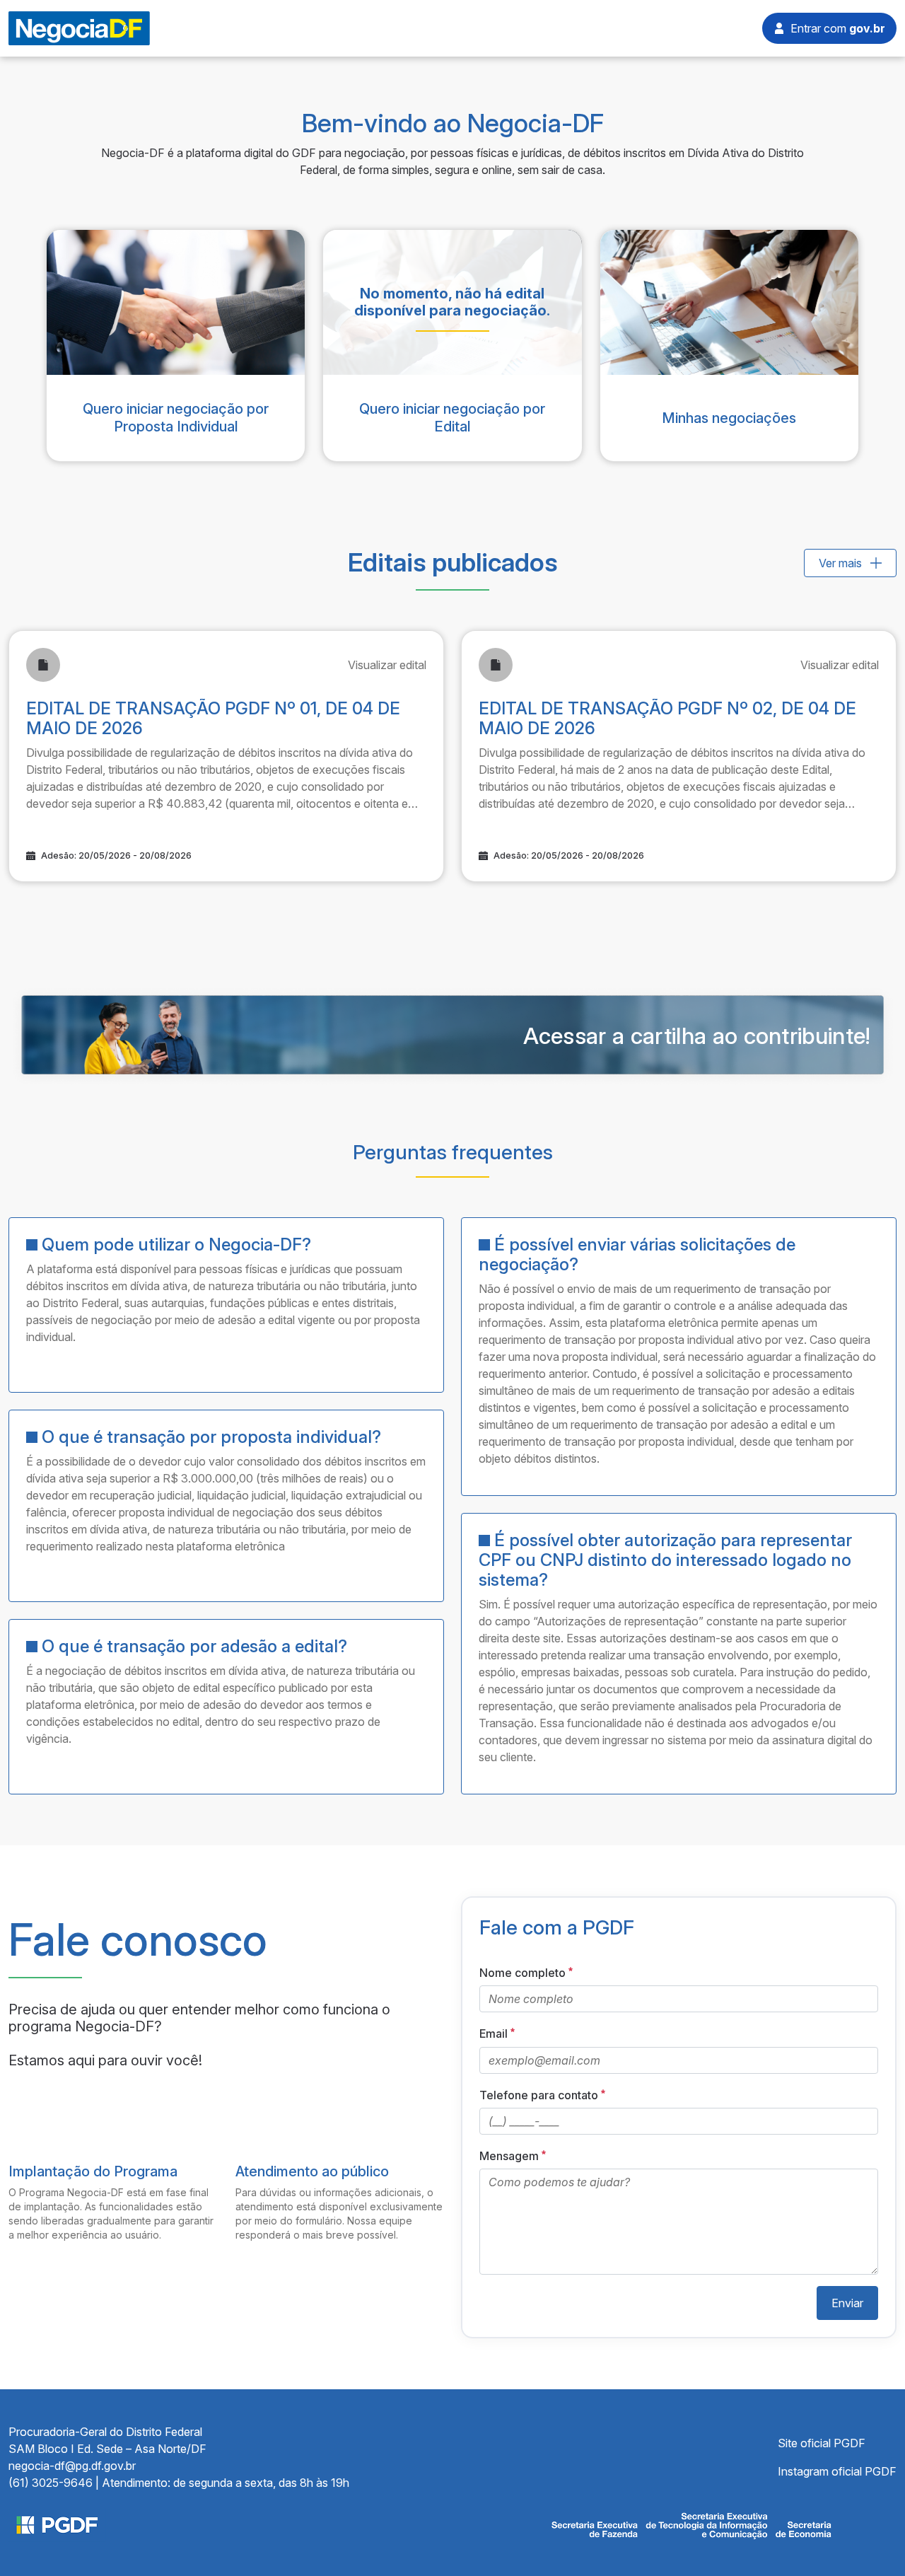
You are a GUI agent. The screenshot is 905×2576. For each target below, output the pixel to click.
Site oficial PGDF (822, 2443)
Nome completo (522, 1973)
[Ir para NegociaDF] (79, 27)
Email (494, 2034)
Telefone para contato (539, 2095)
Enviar (847, 2303)
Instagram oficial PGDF (837, 2471)
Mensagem (509, 2156)
